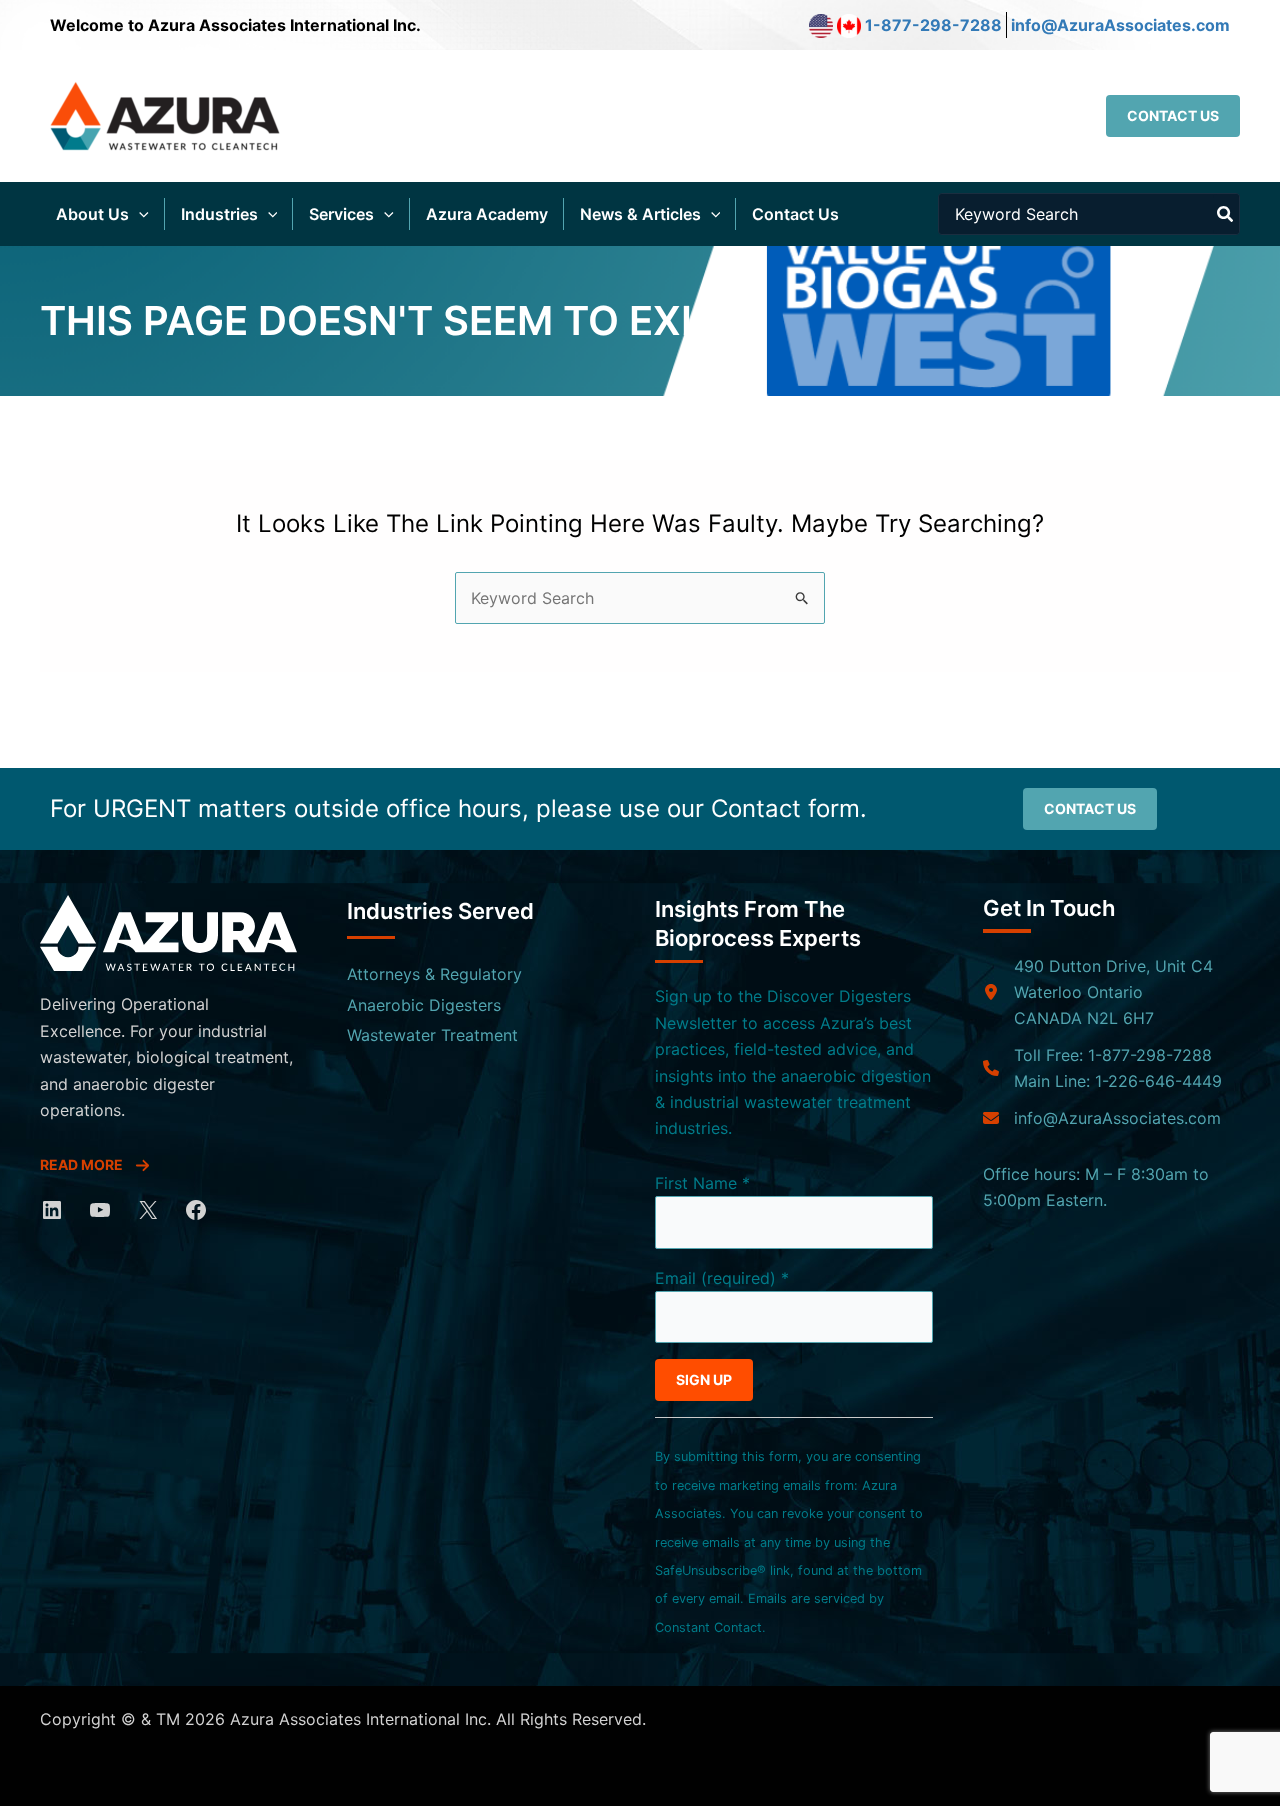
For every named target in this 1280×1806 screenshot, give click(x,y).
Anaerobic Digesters (424, 1005)
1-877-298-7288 (933, 25)
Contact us (1090, 808)
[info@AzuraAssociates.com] (1102, 1118)
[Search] (1226, 214)
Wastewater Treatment (432, 1035)
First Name (702, 1183)
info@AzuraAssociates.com (1120, 25)
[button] (1173, 116)
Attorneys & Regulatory (434, 974)
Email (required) (722, 1278)
